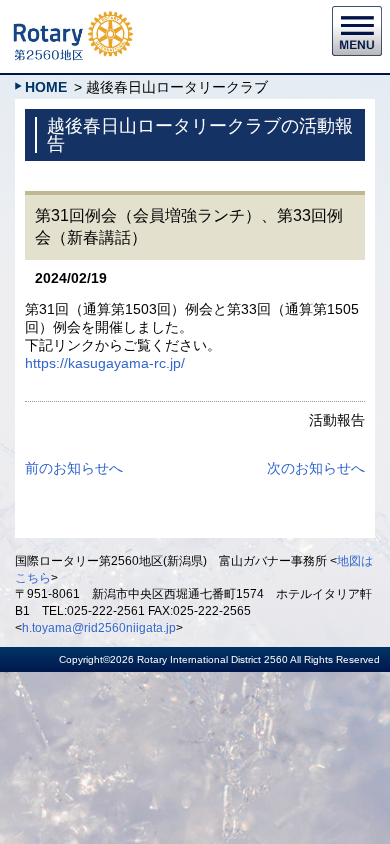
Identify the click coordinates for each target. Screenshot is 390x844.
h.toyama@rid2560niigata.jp (99, 628)
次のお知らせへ (316, 468)
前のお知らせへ (74, 468)
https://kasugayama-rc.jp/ (105, 363)
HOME (46, 87)
